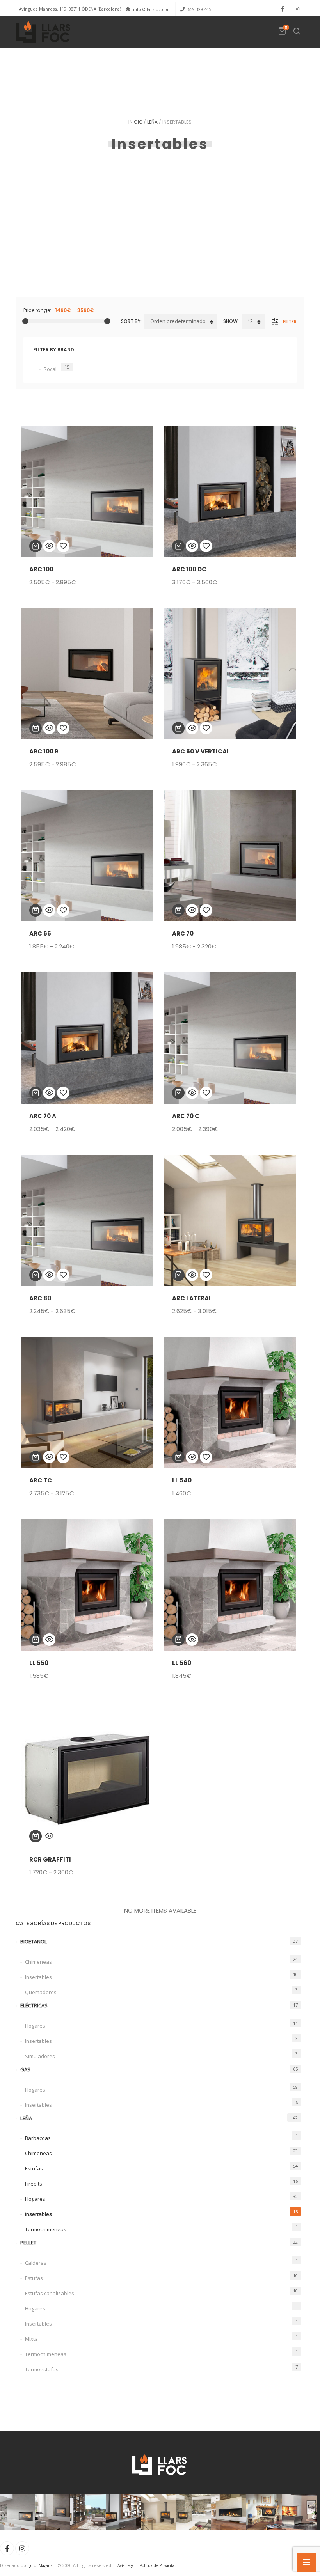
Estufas (34, 2168)
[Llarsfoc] (44, 32)
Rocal (50, 369)
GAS (25, 2069)
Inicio (135, 122)
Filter (290, 322)
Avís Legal (126, 2565)
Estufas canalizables (50, 2293)
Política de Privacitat (158, 2565)
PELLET (28, 2243)
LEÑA (152, 122)
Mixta (31, 2339)
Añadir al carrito (178, 1457)
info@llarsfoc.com (152, 9)
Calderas (36, 2263)
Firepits (34, 2184)
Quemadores (41, 1992)
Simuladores (40, 2056)
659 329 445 (199, 9)
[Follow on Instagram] (297, 9)
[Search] (297, 31)
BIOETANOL (34, 1941)
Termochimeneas (46, 2229)
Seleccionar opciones (36, 546)
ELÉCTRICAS (34, 2005)
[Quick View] (49, 546)
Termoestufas (42, 2369)
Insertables (38, 1977)
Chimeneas (38, 1962)
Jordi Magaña (41, 2565)
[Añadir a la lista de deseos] (63, 546)
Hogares (35, 2026)
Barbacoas (38, 2138)
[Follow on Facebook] (282, 9)
